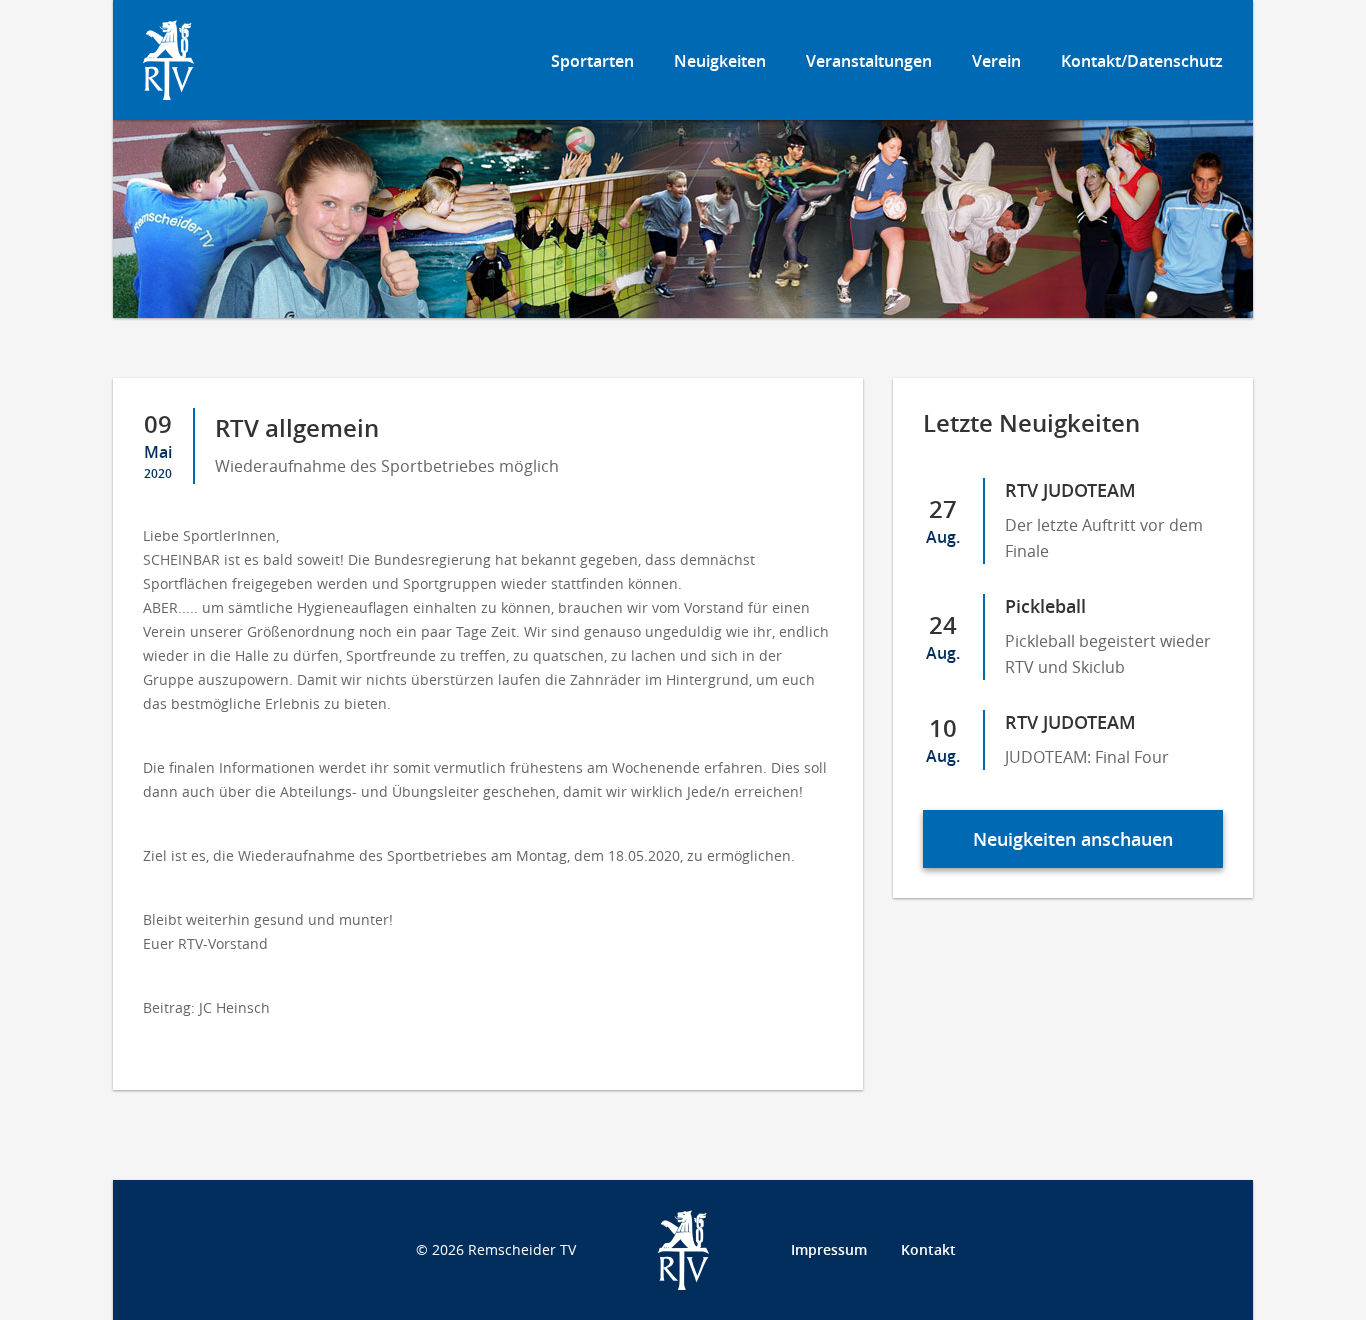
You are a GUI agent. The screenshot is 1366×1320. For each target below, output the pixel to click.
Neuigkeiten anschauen (1073, 839)
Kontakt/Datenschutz (1142, 61)
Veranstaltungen (869, 61)
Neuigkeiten (720, 61)
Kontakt (928, 1249)
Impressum (829, 1249)
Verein (996, 61)
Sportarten (592, 61)
